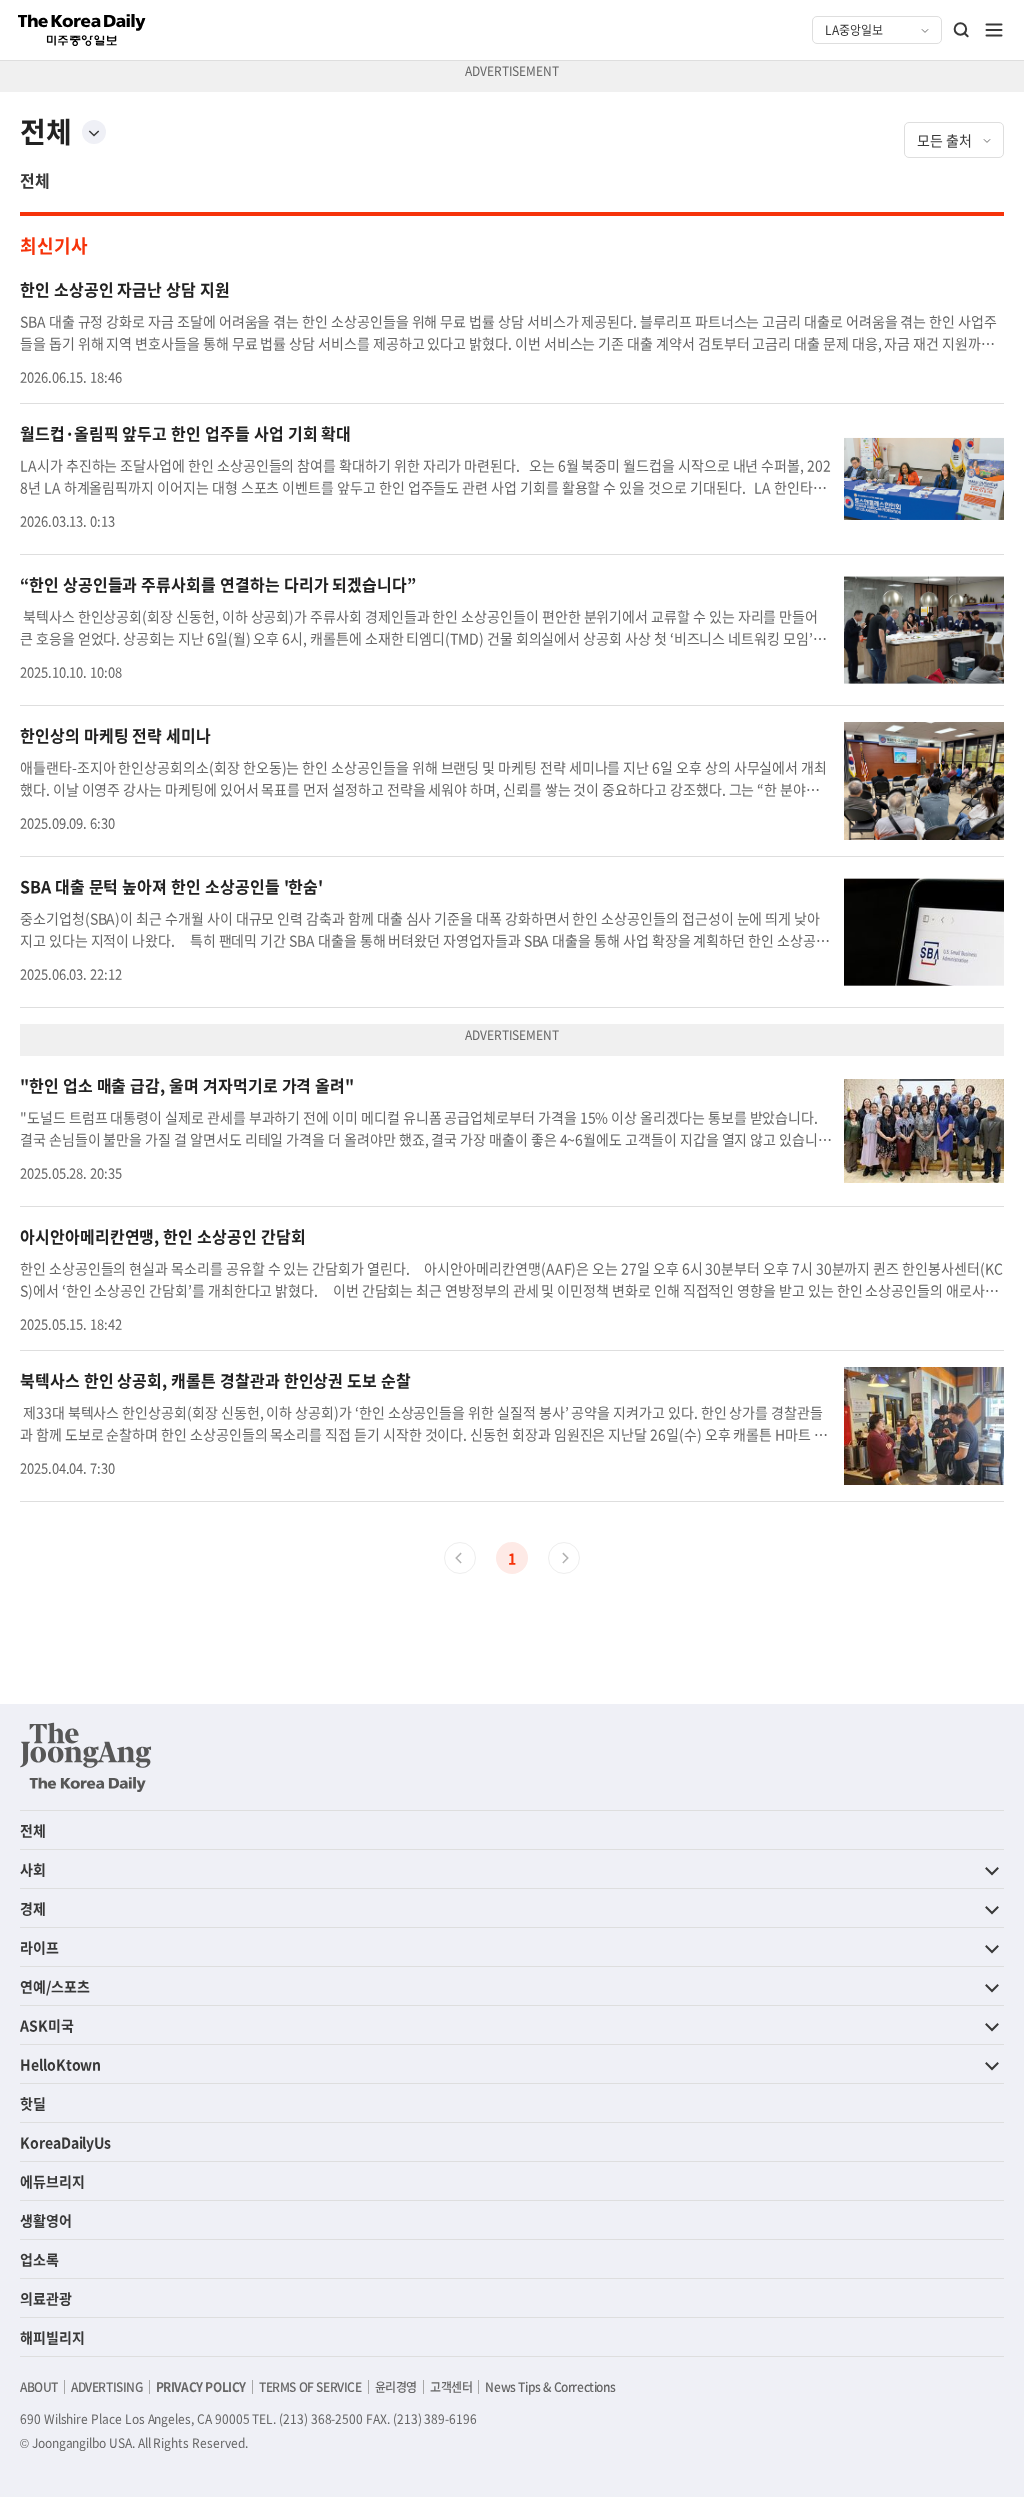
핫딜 (33, 2103)
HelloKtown (60, 2064)
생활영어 (46, 2220)
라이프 (39, 1947)
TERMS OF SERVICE (310, 2387)
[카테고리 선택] (94, 132)
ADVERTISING (107, 2387)
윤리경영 (396, 2387)
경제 (33, 1908)
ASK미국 (47, 2025)
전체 (35, 180)
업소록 (39, 2259)
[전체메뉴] (994, 30)
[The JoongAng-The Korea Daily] (86, 1757)
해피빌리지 (52, 2337)
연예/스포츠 (55, 1986)
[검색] (962, 30)
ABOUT (39, 2387)
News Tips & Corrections (550, 2387)
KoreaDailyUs (65, 2142)
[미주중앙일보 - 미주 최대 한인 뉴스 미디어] (82, 30)
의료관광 (46, 2298)
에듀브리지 (52, 2181)
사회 (33, 1869)
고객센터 (451, 2387)
